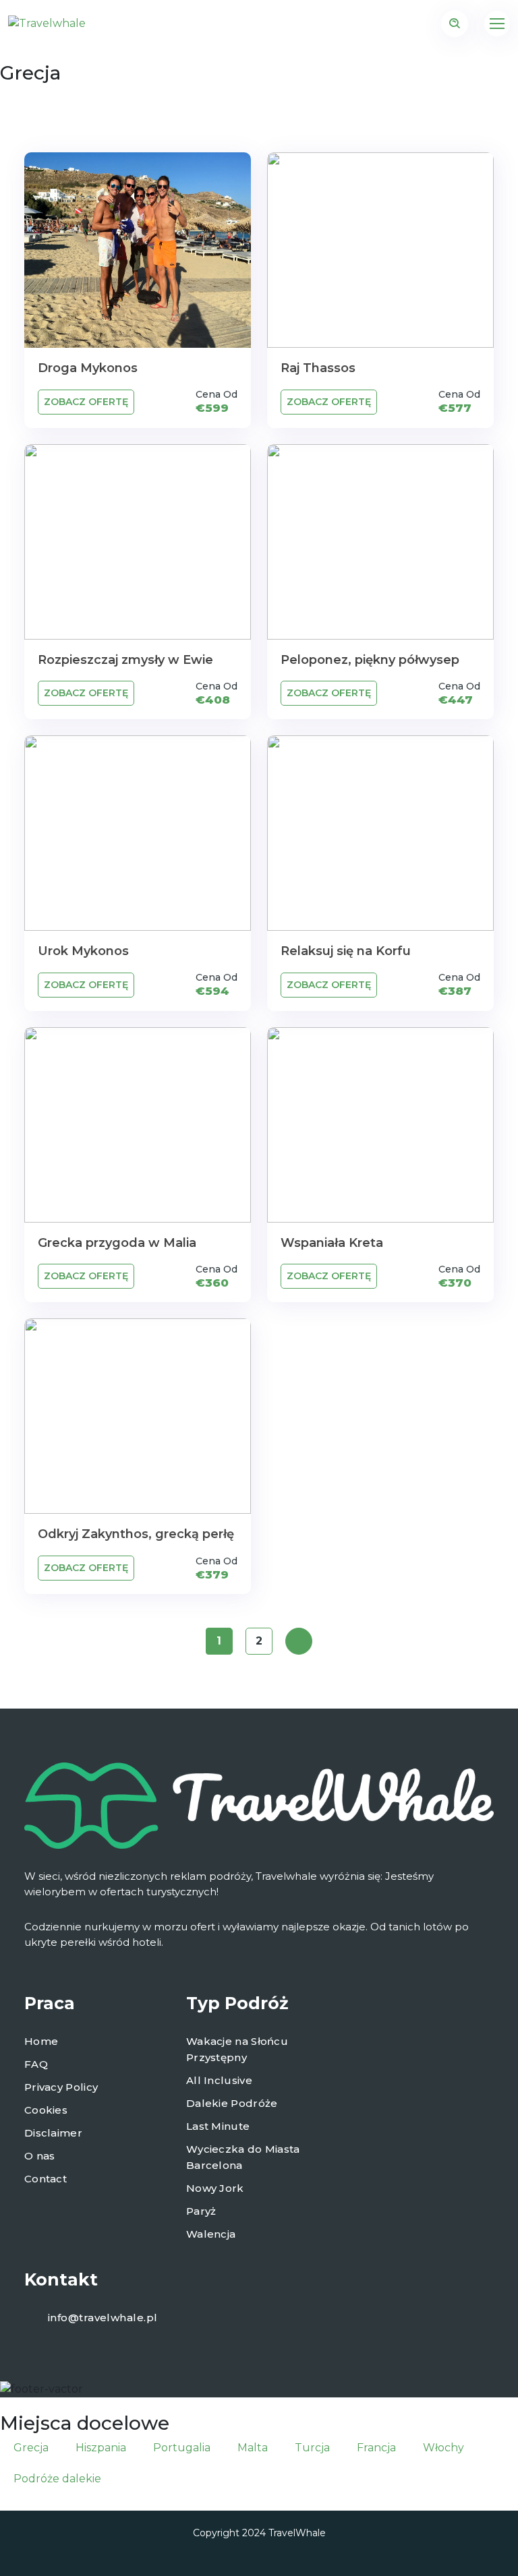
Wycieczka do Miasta (243, 2149)
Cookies (46, 2110)
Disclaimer (53, 2133)
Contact (46, 2179)
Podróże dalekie (57, 2479)
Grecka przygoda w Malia (117, 1243)
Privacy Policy (61, 2087)
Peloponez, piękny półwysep (370, 660)
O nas (40, 2156)
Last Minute (218, 2126)
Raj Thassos (318, 368)
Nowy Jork (215, 2188)
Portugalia (182, 2448)
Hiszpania (101, 2448)
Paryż (201, 2211)
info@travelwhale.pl (103, 2318)
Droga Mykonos (88, 368)
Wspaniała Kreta (332, 1243)
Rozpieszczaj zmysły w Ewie (125, 660)
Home (41, 2041)
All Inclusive (219, 2080)
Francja (376, 2448)
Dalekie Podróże (232, 2103)
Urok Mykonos (83, 951)
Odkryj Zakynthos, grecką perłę (136, 1534)
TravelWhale (297, 2533)
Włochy (443, 2448)
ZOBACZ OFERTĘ (86, 402)
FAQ (36, 2064)
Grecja (31, 2448)
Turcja (312, 2448)
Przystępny (217, 2057)
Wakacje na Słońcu (237, 2041)
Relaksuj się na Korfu (346, 951)
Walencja (211, 2234)
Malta (253, 2448)
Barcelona (214, 2165)
